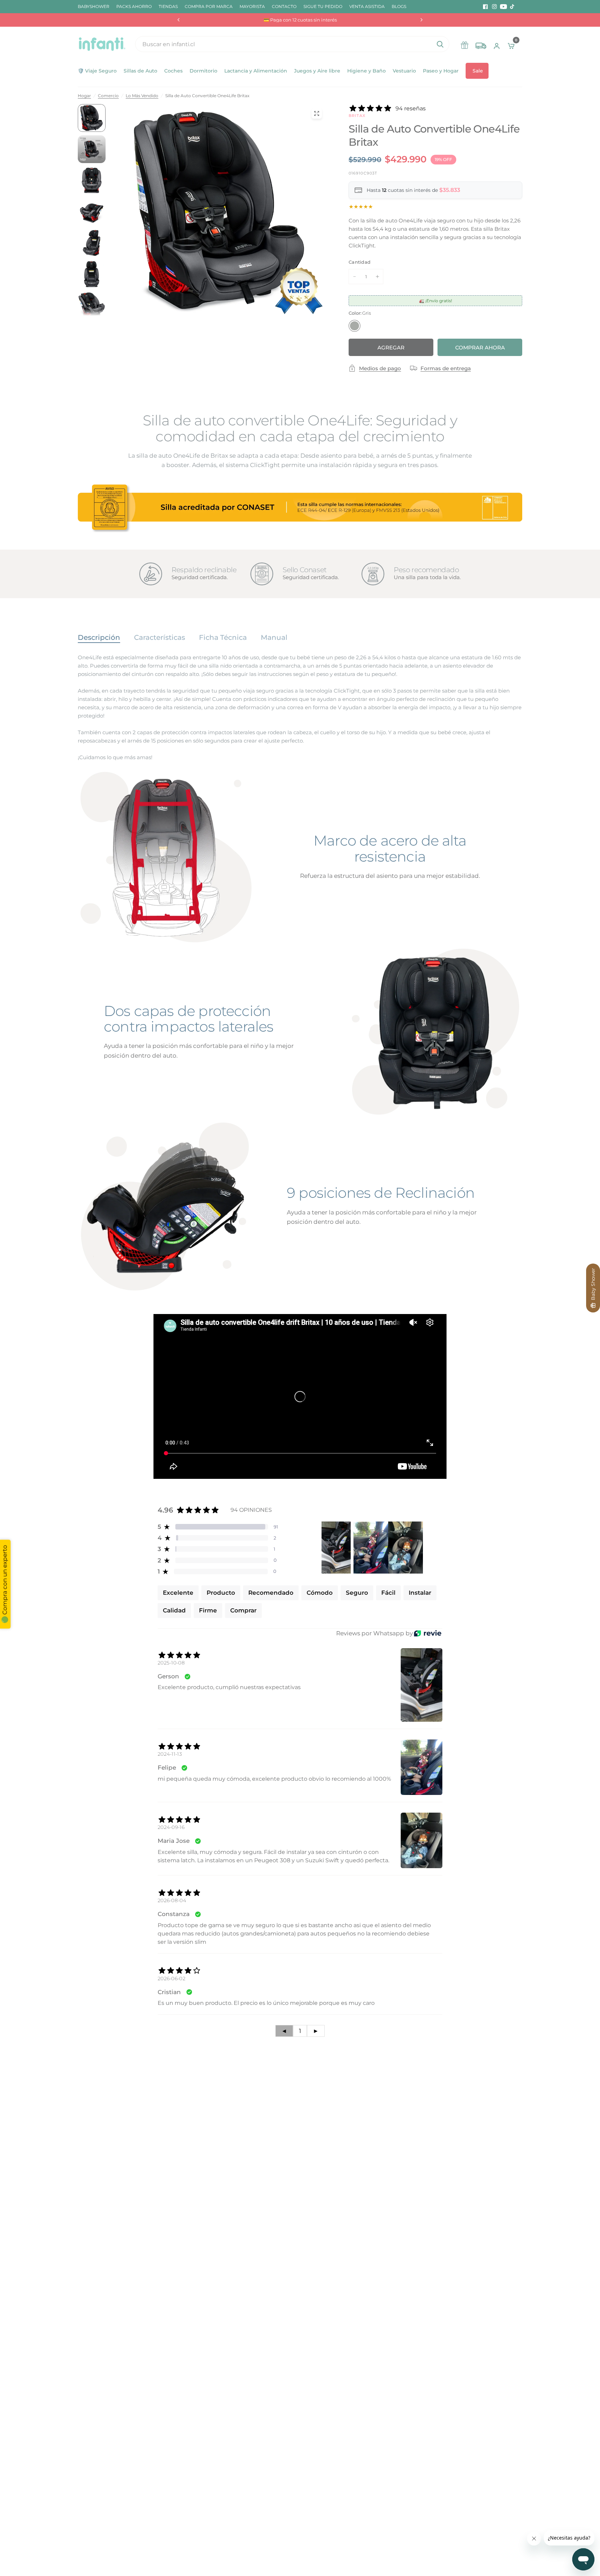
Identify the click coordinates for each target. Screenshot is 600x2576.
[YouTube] (503, 7)
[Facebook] (485, 7)
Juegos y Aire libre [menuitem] (317, 71)
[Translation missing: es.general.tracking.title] (481, 44)
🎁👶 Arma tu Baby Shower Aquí (300, 20)
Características (160, 637)
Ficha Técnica (223, 637)
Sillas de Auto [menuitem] (140, 71)
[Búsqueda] (440, 44)
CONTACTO (284, 6)
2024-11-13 (170, 1754)
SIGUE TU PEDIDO (323, 6)
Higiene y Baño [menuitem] (366, 71)
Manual (274, 637)
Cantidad (360, 262)
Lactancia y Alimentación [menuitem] (256, 71)
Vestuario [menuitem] (404, 71)
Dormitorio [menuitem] (203, 71)
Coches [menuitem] (173, 71)
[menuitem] (95, 6)
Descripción (99, 637)
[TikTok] (512, 7)
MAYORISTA (252, 6)
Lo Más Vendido (142, 96)
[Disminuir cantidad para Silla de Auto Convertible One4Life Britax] (355, 277)
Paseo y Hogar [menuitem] (441, 71)
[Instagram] (494, 7)
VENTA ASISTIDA (367, 6)
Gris (355, 326)
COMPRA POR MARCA (209, 6)
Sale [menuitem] (478, 71)
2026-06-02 (172, 1978)
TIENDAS (168, 6)
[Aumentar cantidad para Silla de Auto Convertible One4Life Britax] (377, 277)
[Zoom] (317, 113)
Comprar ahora (480, 348)
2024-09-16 (171, 1827)
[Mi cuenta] (497, 44)
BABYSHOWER (94, 6)
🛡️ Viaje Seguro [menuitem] (97, 71)
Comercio (108, 96)
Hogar (84, 96)
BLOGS (399, 6)
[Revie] (428, 1633)
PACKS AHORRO (134, 6)
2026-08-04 (172, 1900)
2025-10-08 (171, 1663)
